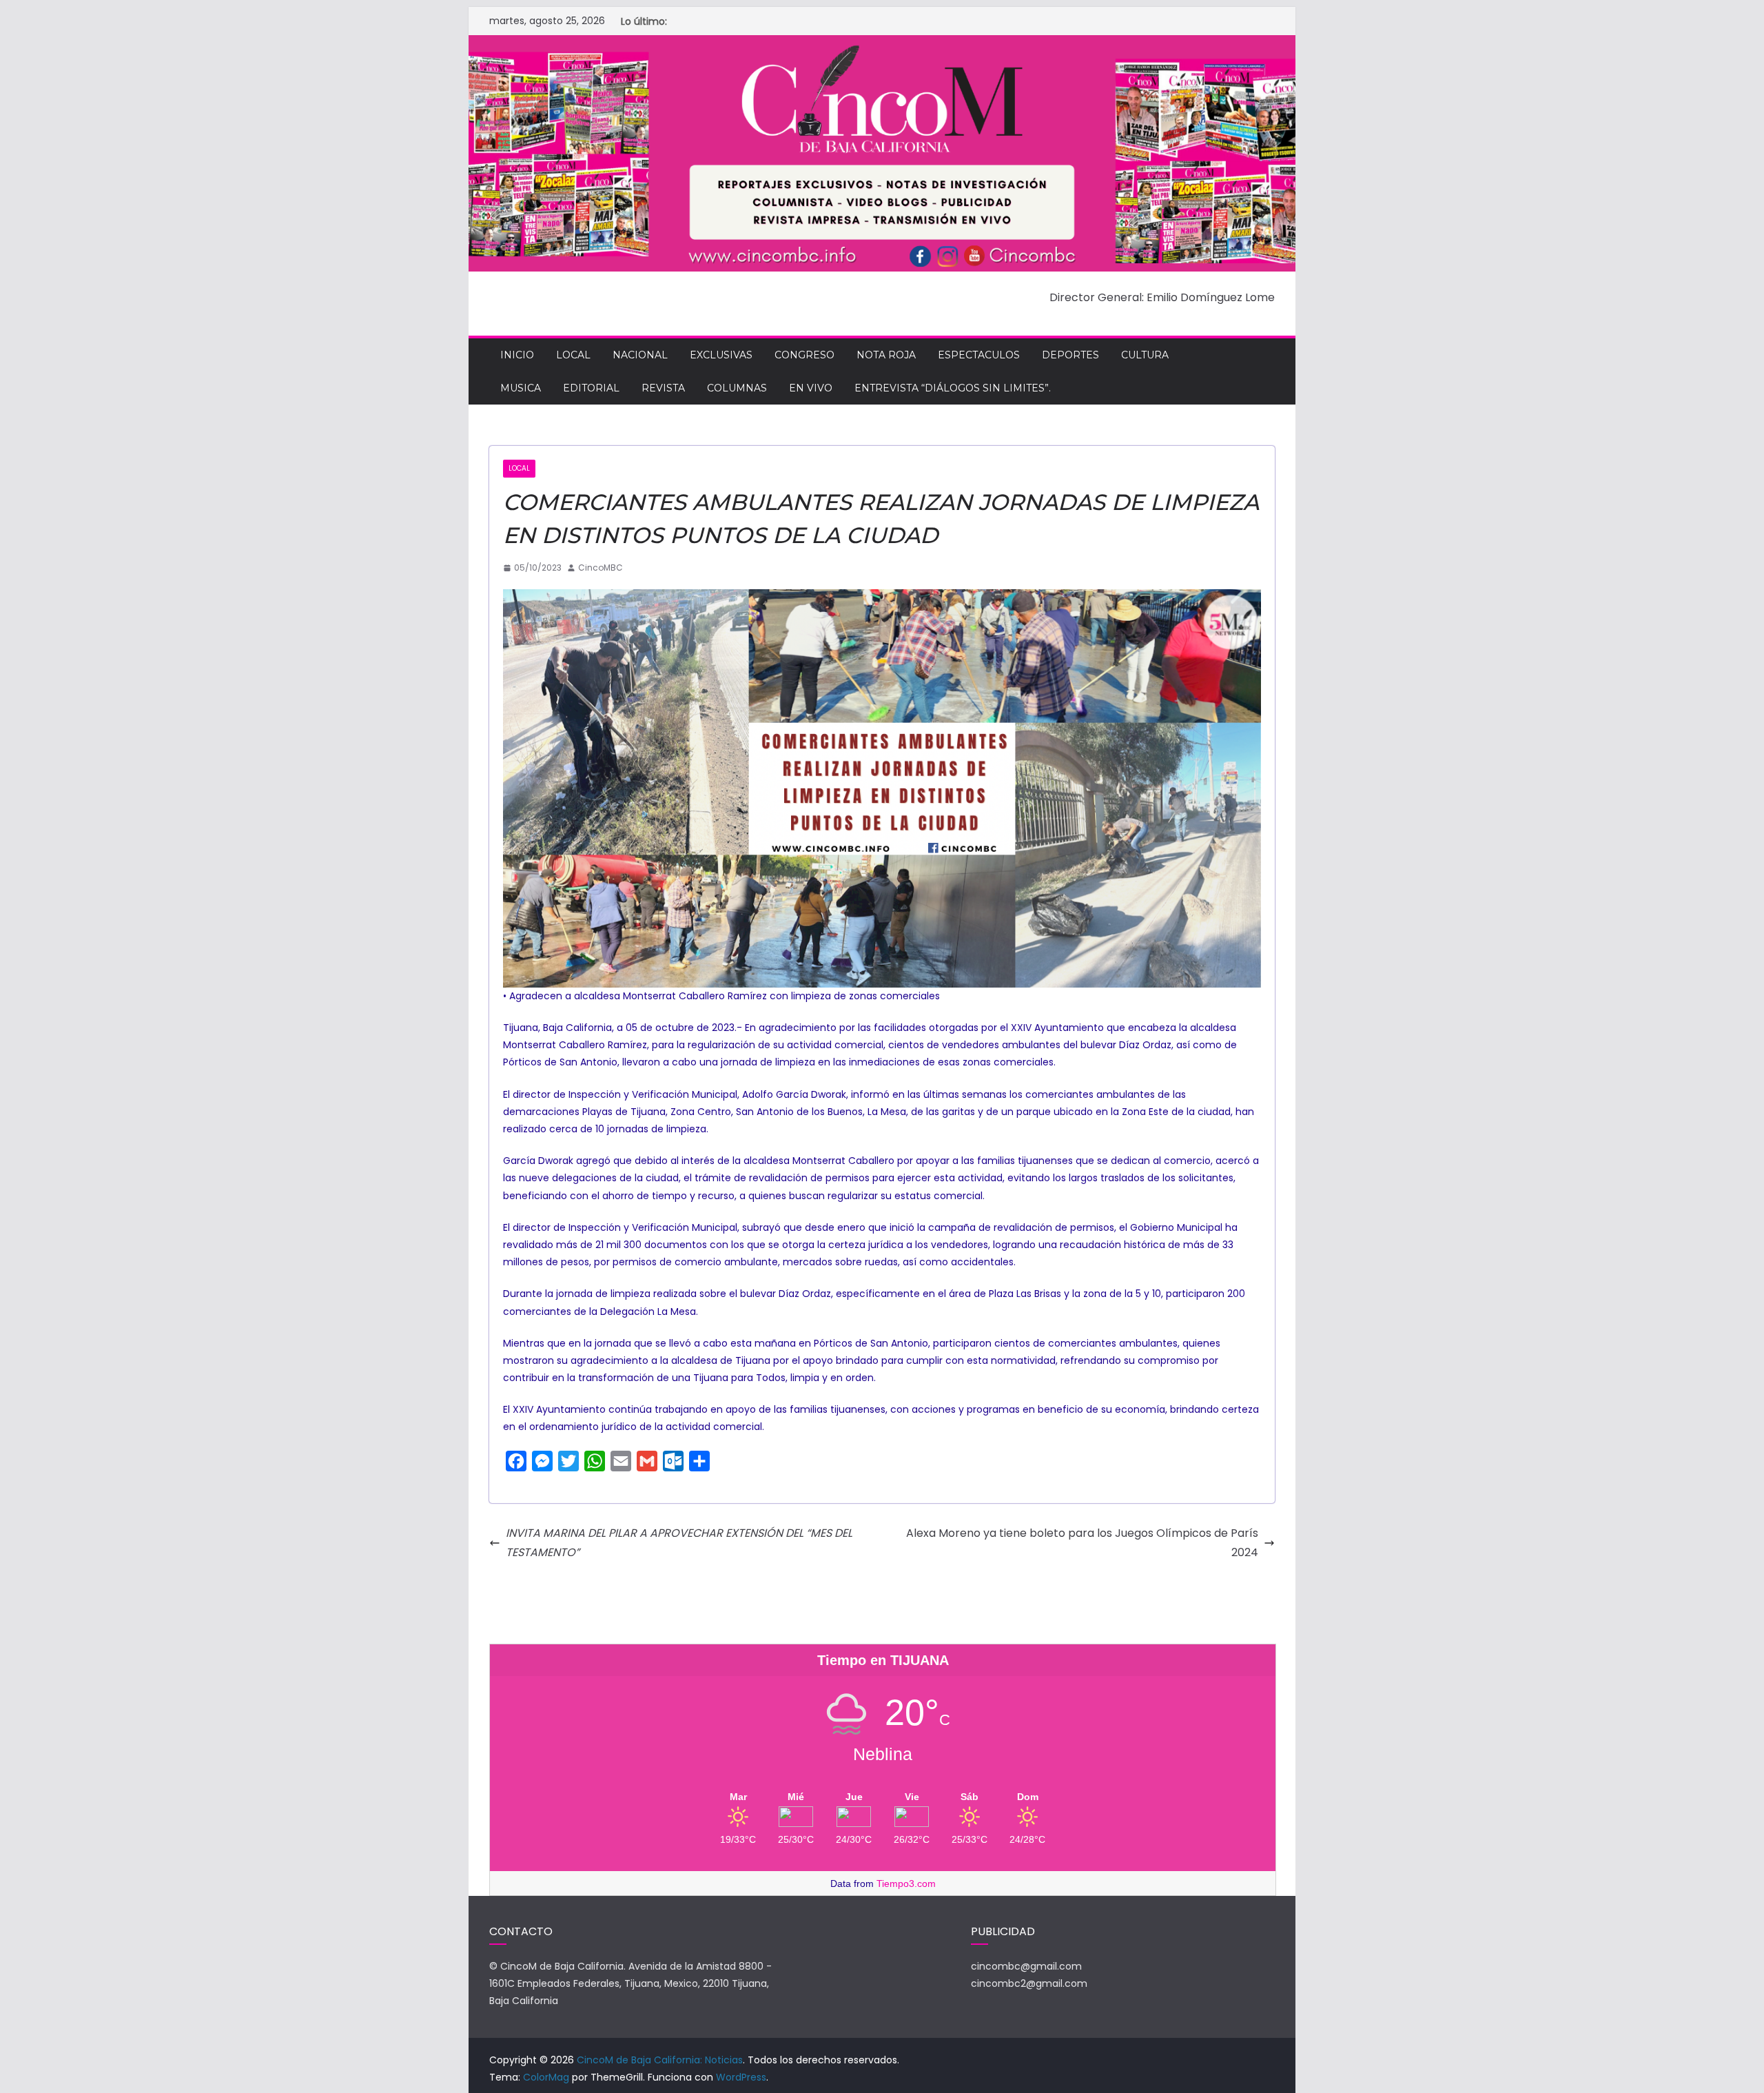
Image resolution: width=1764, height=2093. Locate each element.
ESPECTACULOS (979, 355)
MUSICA (521, 388)
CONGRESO (804, 355)
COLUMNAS (737, 388)
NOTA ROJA (886, 355)
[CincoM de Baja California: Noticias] (882, 44)
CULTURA (1145, 355)
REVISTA (663, 388)
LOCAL (573, 355)
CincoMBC (601, 568)
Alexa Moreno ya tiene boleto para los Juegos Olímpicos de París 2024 (1082, 1543)
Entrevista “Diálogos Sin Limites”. (953, 388)
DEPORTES (1070, 355)
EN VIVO (811, 388)
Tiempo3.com (906, 1883)
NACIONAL (640, 355)
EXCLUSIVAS (721, 355)
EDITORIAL (591, 388)
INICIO (517, 355)
